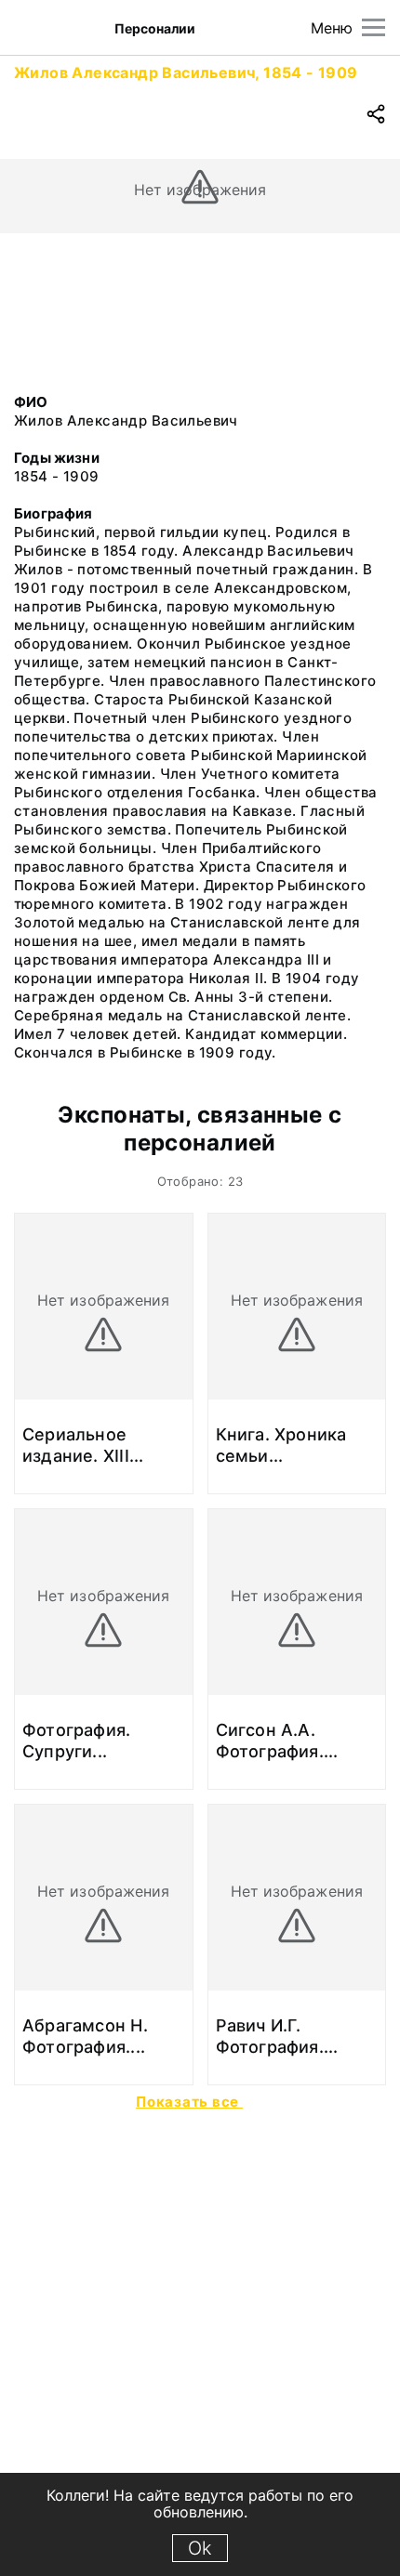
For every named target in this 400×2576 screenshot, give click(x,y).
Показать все (189, 2102)
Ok (200, 2548)
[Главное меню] (373, 27)
